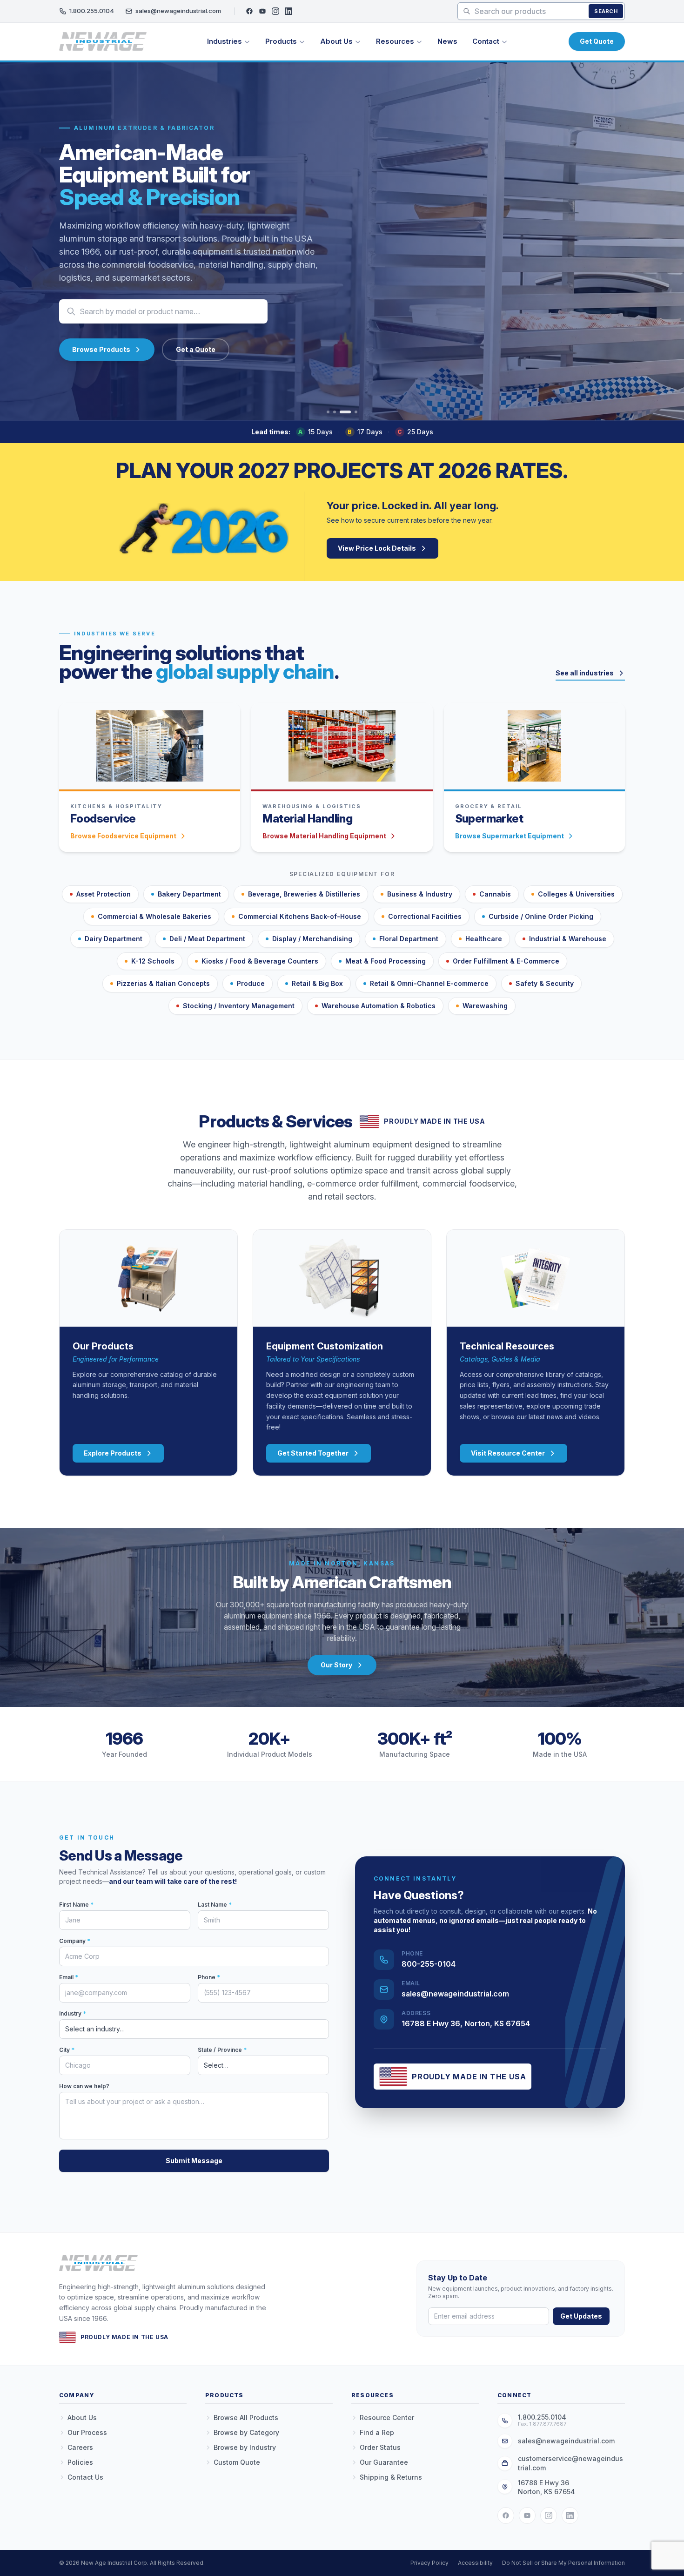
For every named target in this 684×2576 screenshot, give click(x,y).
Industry (73, 2013)
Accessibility (475, 2563)
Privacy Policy (429, 2563)
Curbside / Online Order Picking (541, 916)
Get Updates (581, 2316)
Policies (80, 2462)
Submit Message (194, 2161)
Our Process (87, 2432)
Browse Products (101, 349)
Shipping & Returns (391, 2477)
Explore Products (113, 1453)
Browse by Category (246, 2432)
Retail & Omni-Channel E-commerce (429, 983)
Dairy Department (114, 939)
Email (69, 1977)
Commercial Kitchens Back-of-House (300, 916)
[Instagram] (275, 11)
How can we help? (84, 2086)
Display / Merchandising (312, 939)
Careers (80, 2447)
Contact (486, 41)
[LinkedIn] (288, 11)
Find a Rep (377, 2432)
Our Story (336, 1665)
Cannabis (495, 894)
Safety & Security (545, 983)
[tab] (328, 412)
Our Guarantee (384, 2462)
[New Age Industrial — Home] (103, 41)
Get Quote (597, 41)
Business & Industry (420, 894)
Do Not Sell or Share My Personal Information (563, 2563)
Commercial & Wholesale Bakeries (154, 916)
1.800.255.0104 (92, 11)
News (447, 41)
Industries (225, 41)
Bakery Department (189, 894)
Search (606, 11)
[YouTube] (262, 11)
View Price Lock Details (377, 548)
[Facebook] (249, 11)
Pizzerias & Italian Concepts (163, 983)
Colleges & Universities (576, 894)
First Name (76, 1905)
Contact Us (85, 2477)
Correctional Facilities (425, 916)
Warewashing (485, 1006)
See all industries (585, 673)
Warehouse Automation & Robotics (379, 1006)
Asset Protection (104, 894)
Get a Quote (196, 349)
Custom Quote (237, 2462)
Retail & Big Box (317, 983)
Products (281, 41)
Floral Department (409, 939)
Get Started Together (313, 1453)
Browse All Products (246, 2418)
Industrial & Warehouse (568, 939)
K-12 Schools (153, 961)
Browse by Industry (245, 2447)
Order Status (380, 2447)
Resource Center (387, 2418)
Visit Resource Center (508, 1453)
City (67, 2050)
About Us (336, 41)
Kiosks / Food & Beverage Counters (260, 961)
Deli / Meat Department (207, 939)
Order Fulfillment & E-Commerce (506, 961)
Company (75, 1941)
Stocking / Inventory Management (239, 1006)
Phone (209, 1977)
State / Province (222, 2050)
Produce (251, 983)
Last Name (215, 1905)
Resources (395, 41)
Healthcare (484, 939)
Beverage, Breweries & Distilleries (304, 894)
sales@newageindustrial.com (178, 11)
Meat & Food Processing (386, 961)
